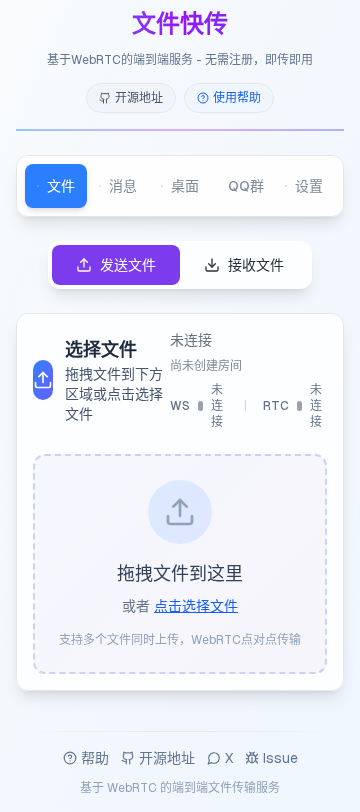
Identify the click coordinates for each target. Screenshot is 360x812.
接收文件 (256, 265)
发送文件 (128, 265)
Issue (280, 758)
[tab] (56, 186)
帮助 (95, 758)
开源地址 (167, 758)
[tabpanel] (180, 466)
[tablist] (180, 186)
